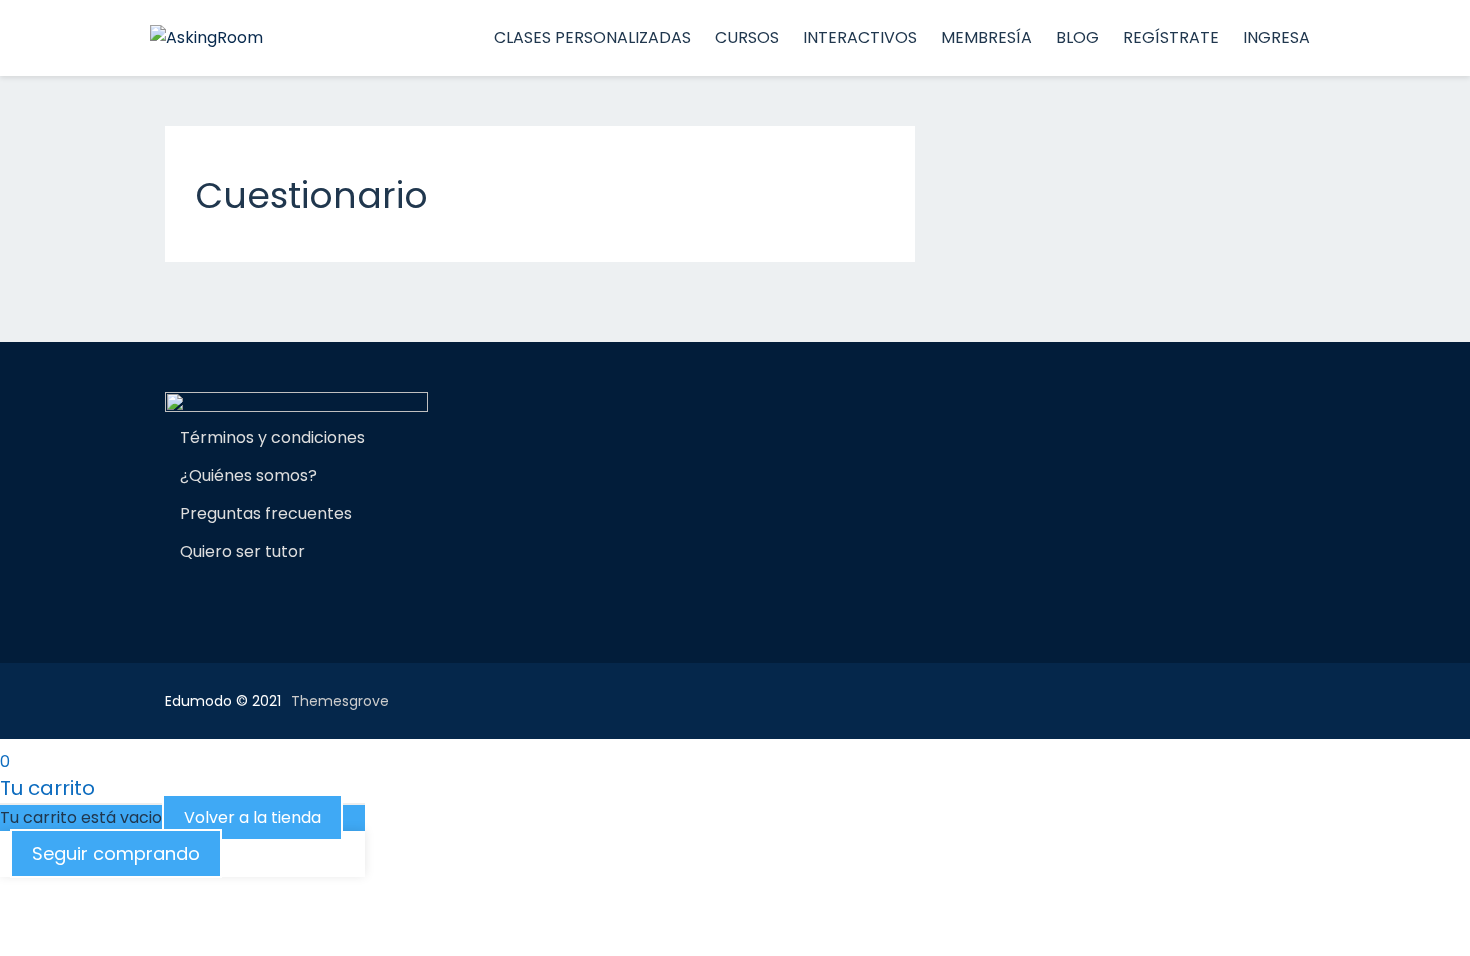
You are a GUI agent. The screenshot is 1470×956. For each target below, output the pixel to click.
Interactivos (860, 37)
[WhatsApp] (241, 600)
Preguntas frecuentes (266, 513)
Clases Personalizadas (592, 37)
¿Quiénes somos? (248, 475)
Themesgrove (340, 701)
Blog (1077, 37)
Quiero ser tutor (242, 551)
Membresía (986, 37)
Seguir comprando (116, 853)
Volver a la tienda (252, 817)
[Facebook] (173, 600)
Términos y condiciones (272, 437)
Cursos (747, 37)
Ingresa (1276, 37)
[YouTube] (293, 600)
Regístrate (1171, 37)
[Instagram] (207, 600)
